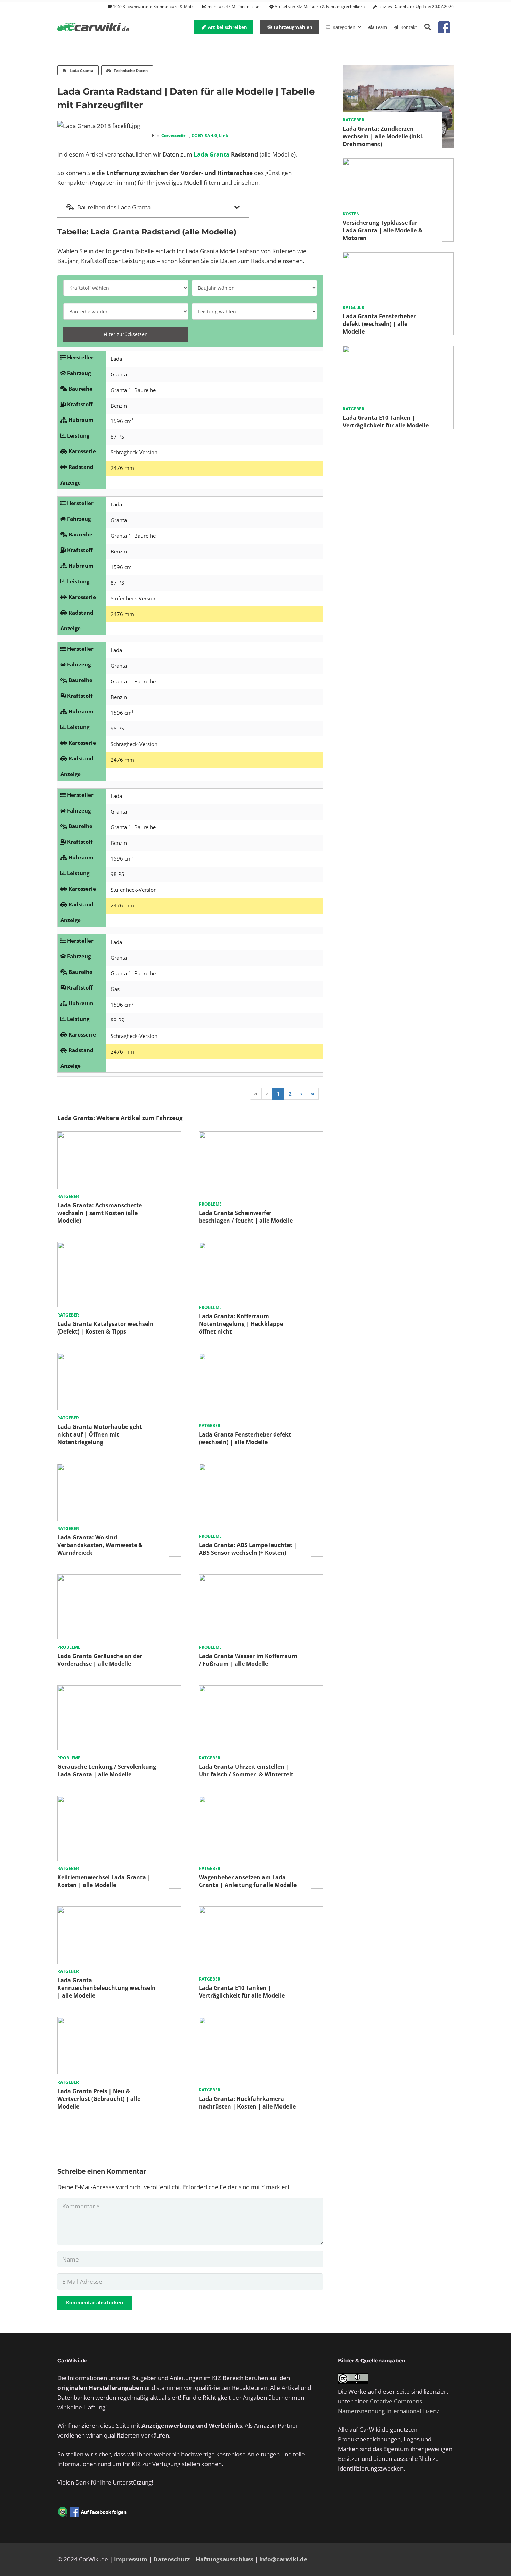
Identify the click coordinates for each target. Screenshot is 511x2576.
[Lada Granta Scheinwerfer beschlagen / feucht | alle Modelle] (261, 1136)
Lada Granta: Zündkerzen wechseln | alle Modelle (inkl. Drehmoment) (383, 136)
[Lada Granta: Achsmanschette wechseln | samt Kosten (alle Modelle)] (119, 1136)
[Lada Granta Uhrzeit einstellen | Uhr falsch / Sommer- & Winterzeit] (261, 1690)
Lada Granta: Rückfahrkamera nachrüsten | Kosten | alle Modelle (247, 2103)
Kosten (351, 214)
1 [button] (278, 1094)
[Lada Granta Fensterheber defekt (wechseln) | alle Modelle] (261, 1358)
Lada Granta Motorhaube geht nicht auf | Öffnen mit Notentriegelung (100, 1434)
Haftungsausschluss (225, 2559)
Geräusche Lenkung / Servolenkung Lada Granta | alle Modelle (107, 1770)
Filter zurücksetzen (126, 334)
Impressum (131, 2559)
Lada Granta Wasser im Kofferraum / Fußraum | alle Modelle (248, 1660)
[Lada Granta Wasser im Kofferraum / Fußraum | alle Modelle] (261, 1579)
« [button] (256, 1094)
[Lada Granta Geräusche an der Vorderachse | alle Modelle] (119, 1579)
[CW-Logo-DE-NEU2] (94, 27)
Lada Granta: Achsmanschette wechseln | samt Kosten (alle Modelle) (100, 1213)
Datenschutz (172, 2559)
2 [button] (290, 1094)
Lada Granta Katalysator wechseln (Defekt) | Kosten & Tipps (106, 1328)
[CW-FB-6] (92, 2512)
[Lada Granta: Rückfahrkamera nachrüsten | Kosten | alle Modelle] (261, 2022)
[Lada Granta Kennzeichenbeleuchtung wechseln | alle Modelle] (119, 1911)
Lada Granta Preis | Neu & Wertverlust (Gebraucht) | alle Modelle (99, 2099)
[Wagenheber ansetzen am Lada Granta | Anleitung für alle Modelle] (261, 1801)
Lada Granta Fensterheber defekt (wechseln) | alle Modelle (245, 1438)
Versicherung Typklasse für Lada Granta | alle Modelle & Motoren (383, 230)
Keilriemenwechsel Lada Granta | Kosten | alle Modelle (104, 1881)
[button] (428, 27)
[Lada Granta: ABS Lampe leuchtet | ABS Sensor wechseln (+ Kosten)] (261, 1468)
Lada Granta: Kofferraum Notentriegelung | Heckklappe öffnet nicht (241, 1324)
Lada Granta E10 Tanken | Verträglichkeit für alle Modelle (242, 1992)
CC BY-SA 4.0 (204, 135)
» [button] (313, 1094)
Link (224, 135)
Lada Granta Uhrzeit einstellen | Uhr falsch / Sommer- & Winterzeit (246, 1770)
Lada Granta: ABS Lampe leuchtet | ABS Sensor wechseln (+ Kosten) (248, 1549)
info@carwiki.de (283, 2559)
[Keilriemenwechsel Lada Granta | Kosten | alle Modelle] (119, 1801)
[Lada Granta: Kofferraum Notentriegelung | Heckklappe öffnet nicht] (261, 1247)
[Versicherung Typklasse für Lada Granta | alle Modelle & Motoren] (398, 163)
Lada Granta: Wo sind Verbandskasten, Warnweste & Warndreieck (100, 1545)
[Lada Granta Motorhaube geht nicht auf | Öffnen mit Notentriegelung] (119, 1358)
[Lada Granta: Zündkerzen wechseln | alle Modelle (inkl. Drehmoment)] (398, 69)
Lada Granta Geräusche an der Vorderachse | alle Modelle (100, 1660)
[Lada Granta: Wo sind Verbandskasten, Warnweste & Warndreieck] (119, 1468)
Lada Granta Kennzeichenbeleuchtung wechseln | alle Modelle (107, 1988)
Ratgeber (68, 1196)
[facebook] (444, 27)
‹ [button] (267, 1094)
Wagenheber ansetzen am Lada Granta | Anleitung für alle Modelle (248, 1881)
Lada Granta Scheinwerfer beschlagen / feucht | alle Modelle (246, 1217)
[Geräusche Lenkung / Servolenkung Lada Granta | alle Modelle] (119, 1690)
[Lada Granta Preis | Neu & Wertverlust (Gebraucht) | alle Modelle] (119, 2022)
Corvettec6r (173, 135)
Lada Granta (212, 154)
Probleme (210, 1204)
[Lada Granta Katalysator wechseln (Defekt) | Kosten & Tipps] (119, 1247)
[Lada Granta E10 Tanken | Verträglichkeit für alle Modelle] (261, 1911)
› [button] (301, 1094)
